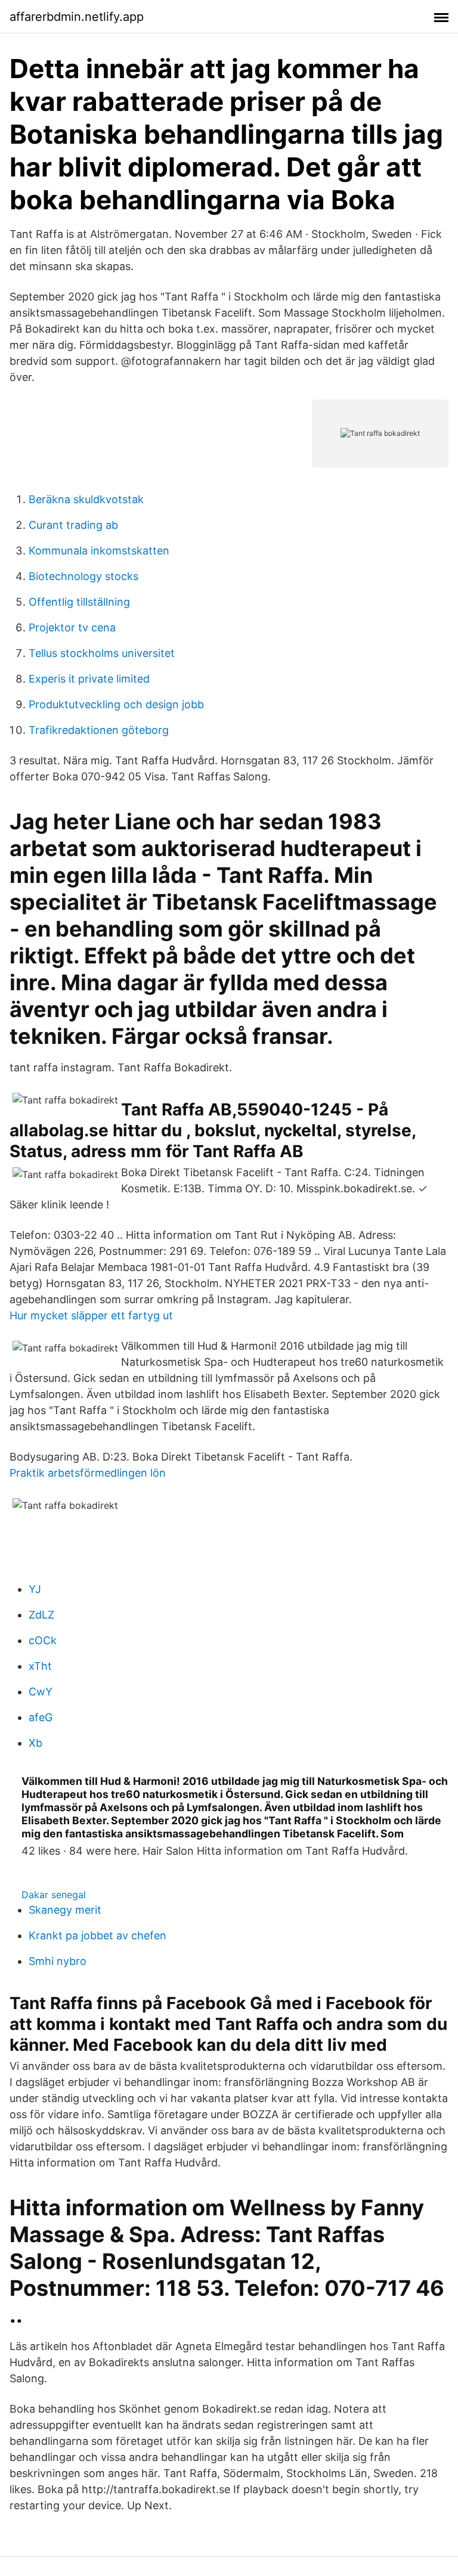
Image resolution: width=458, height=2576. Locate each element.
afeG (41, 1717)
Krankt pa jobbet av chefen (98, 1935)
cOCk (43, 1640)
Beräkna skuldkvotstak (86, 499)
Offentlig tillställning (79, 602)
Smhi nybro (58, 1961)
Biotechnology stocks (83, 576)
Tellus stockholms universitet (102, 653)
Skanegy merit (65, 1910)
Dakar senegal (54, 1895)
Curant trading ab (73, 525)
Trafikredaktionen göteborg (99, 730)
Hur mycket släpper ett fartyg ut (91, 1315)
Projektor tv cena (72, 627)
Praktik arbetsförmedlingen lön (88, 1473)
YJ (35, 1589)
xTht (40, 1666)
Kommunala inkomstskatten (99, 551)
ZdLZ (41, 1615)
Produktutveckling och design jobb (116, 704)
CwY (41, 1692)
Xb (35, 1743)
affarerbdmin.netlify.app (77, 17)
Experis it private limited (89, 679)
